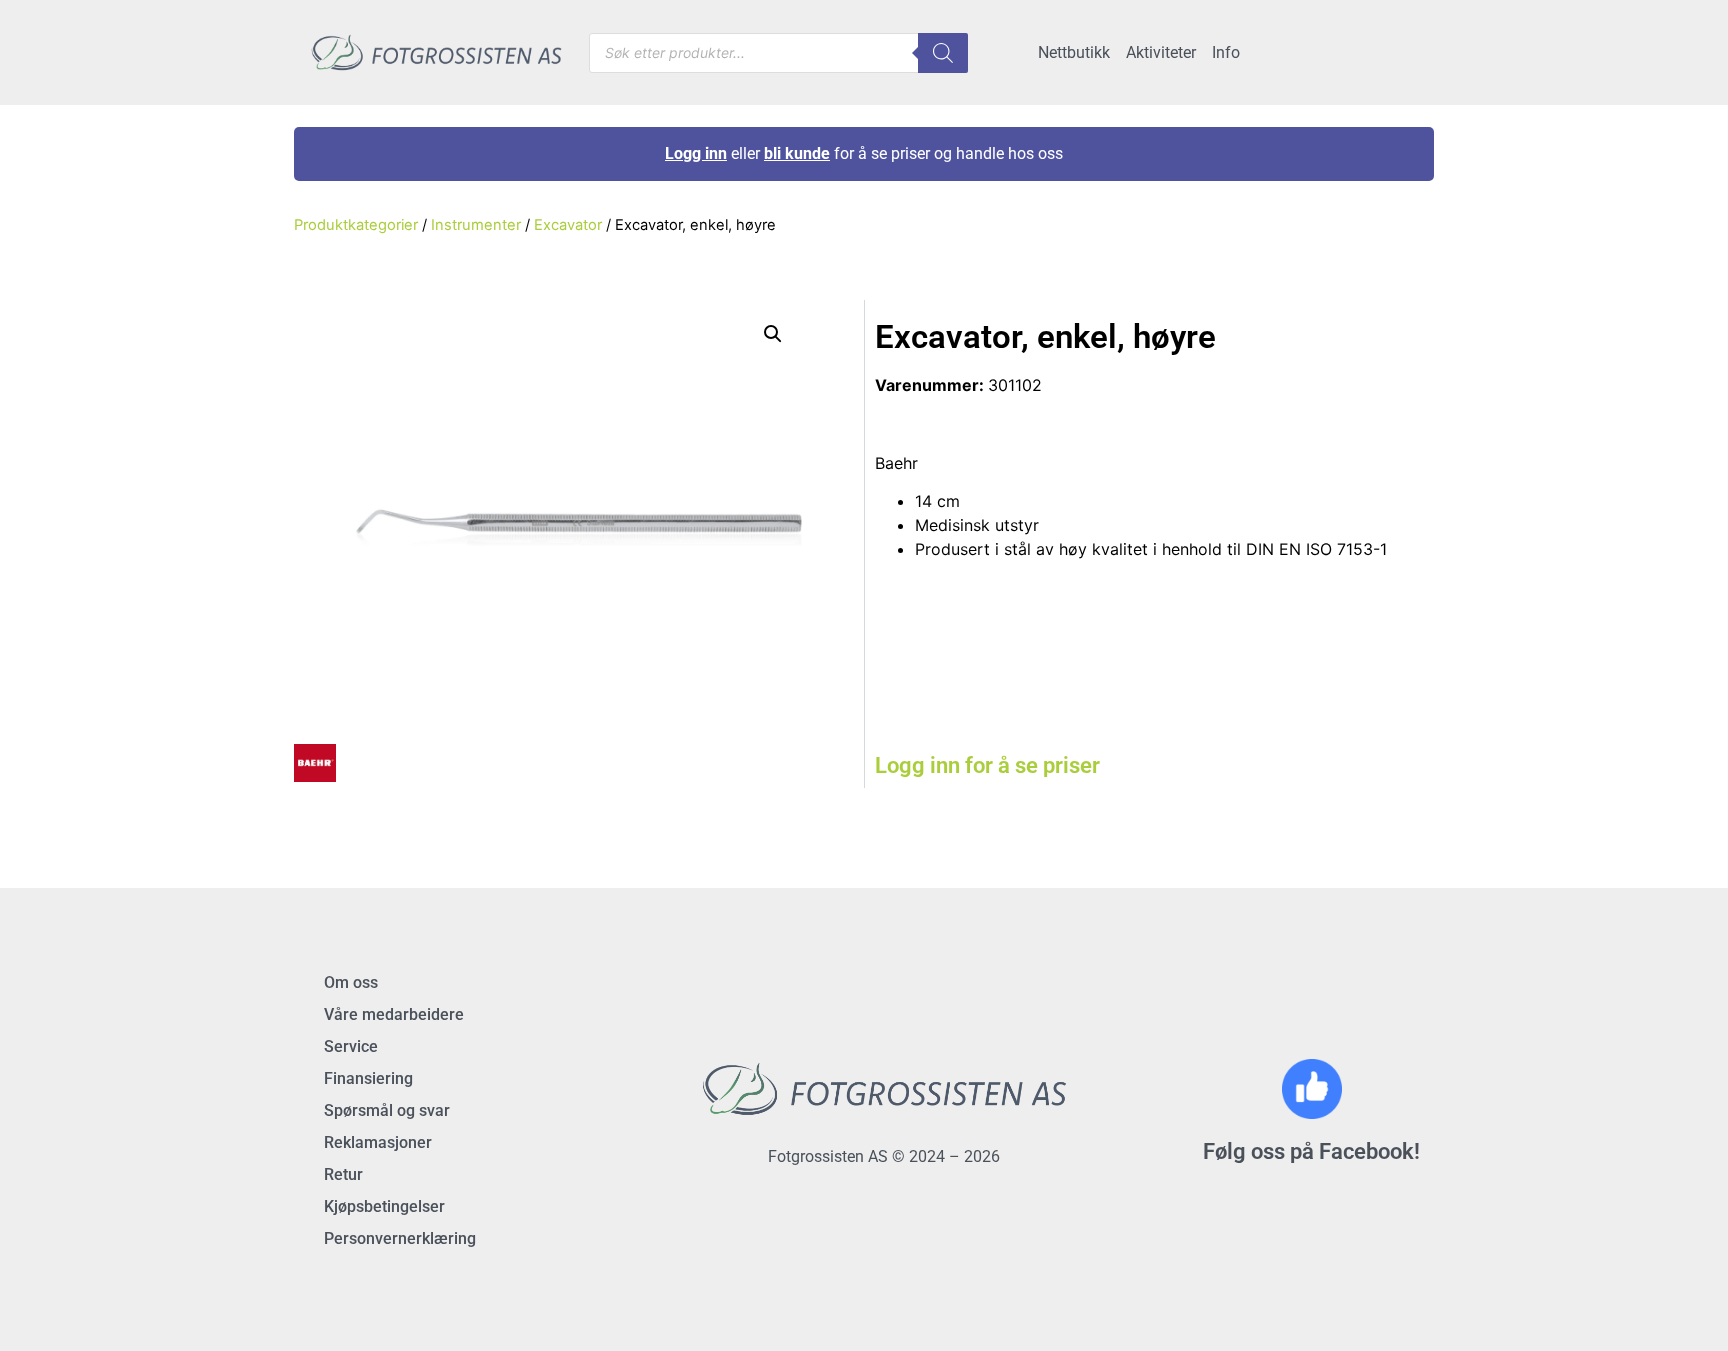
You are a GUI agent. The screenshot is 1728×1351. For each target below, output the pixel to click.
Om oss (351, 982)
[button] (773, 334)
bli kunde (797, 153)
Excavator (568, 225)
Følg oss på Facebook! (1311, 1151)
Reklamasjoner (378, 1142)
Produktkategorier (356, 225)
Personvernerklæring (400, 1238)
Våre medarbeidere (394, 1014)
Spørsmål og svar (387, 1110)
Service (351, 1046)
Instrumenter (476, 225)
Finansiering (368, 1078)
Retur (343, 1174)
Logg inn (696, 153)
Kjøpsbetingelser (384, 1206)
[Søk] (943, 53)
